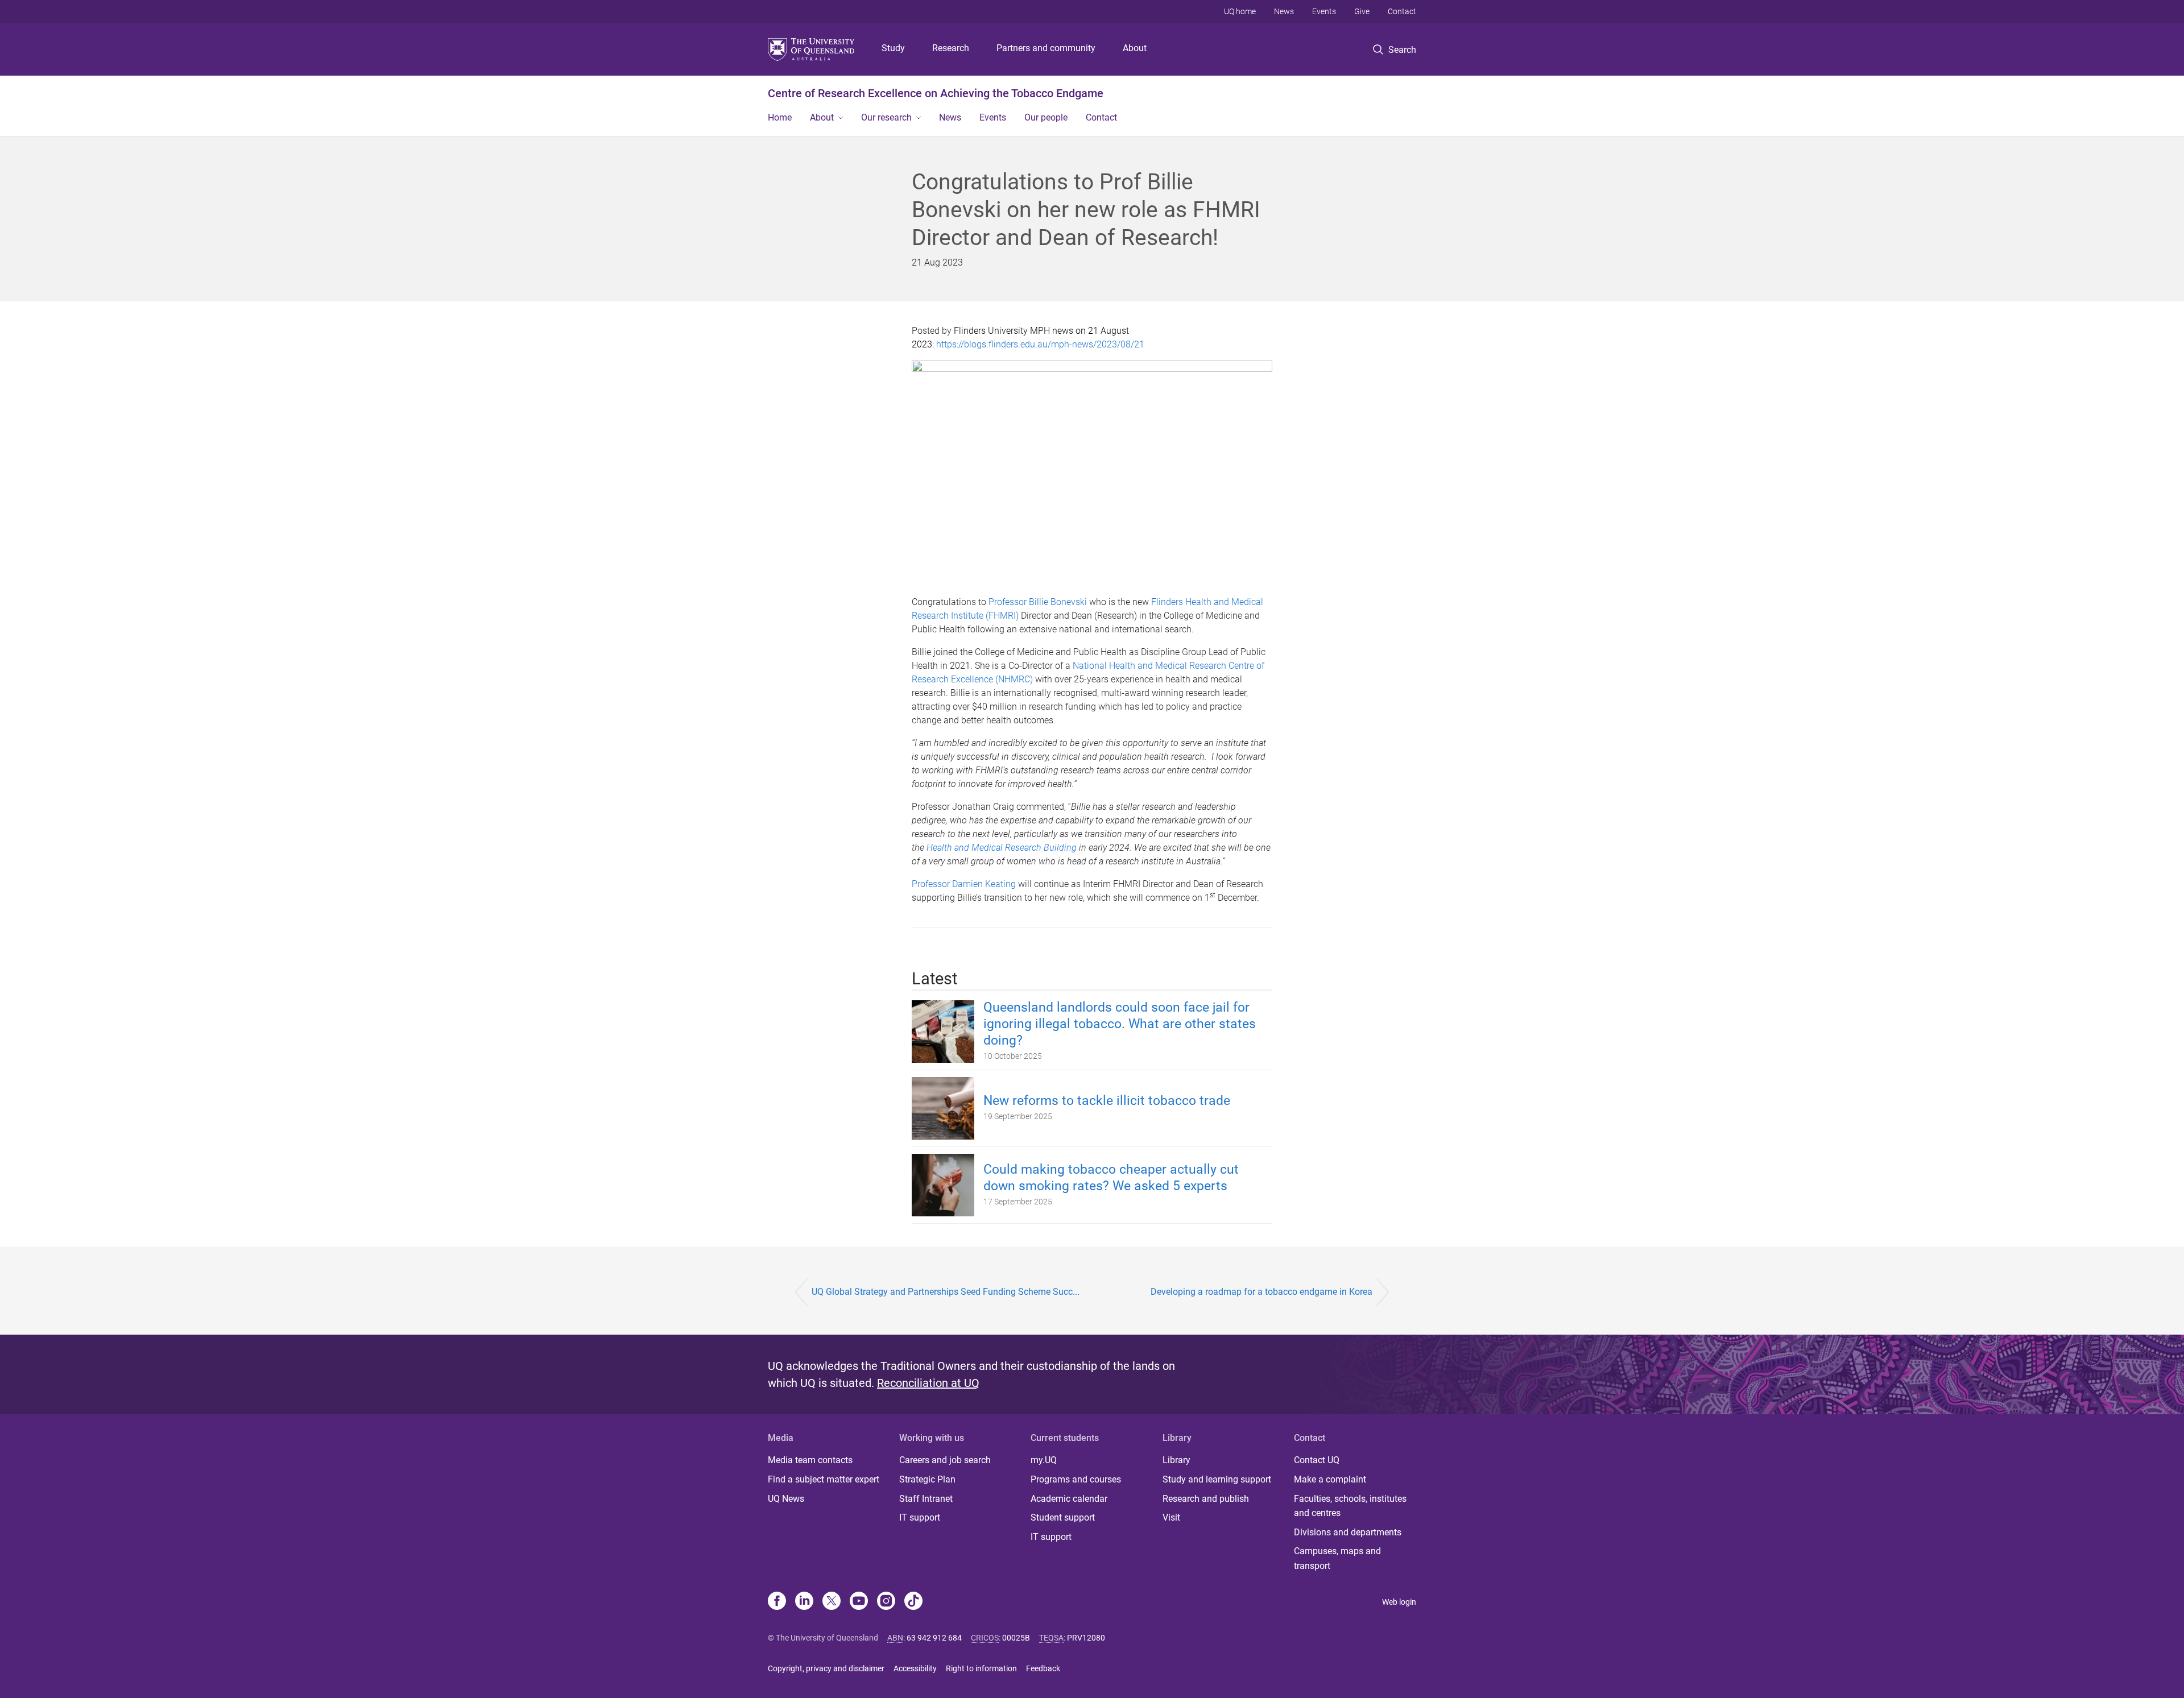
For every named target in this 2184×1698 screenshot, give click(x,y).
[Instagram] (886, 1602)
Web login (1399, 1602)
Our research (886, 117)
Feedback (1043, 1668)
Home (780, 117)
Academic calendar (1069, 1499)
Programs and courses (1076, 1479)
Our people (1046, 117)
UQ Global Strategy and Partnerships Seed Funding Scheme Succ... (946, 1292)
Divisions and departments (1348, 1532)
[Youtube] (859, 1602)
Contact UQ (1317, 1460)
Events (1324, 11)
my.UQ (1044, 1460)
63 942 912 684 (934, 1638)
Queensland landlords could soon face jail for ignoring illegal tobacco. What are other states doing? (1120, 1024)
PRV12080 (1086, 1638)
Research (951, 48)
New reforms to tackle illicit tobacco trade (1107, 1101)
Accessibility (915, 1668)
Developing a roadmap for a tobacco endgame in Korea (1261, 1292)
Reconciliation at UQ (928, 1383)
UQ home (1240, 11)
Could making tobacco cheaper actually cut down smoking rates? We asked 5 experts (1111, 1178)
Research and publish (1206, 1499)
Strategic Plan (927, 1479)
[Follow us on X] (832, 1602)
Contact (1402, 11)
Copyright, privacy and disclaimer (826, 1668)
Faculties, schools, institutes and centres (1350, 1506)
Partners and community (1046, 48)
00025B (1016, 1638)
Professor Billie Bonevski (1038, 602)
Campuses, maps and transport (1337, 1558)
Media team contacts (810, 1460)
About (1135, 48)
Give (1362, 11)
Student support (1063, 1517)
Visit (1171, 1517)
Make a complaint (1330, 1479)
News (1284, 11)
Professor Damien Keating (964, 884)
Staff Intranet (926, 1499)
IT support (920, 1517)
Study (893, 48)
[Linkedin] (804, 1602)
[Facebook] (777, 1602)
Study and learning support (1217, 1479)
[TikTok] (913, 1602)
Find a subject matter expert (824, 1479)
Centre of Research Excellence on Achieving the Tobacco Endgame (936, 93)
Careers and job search (945, 1460)
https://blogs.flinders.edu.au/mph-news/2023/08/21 (1040, 344)
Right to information (981, 1668)
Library (1176, 1460)
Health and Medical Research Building (1002, 848)
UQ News (786, 1499)
